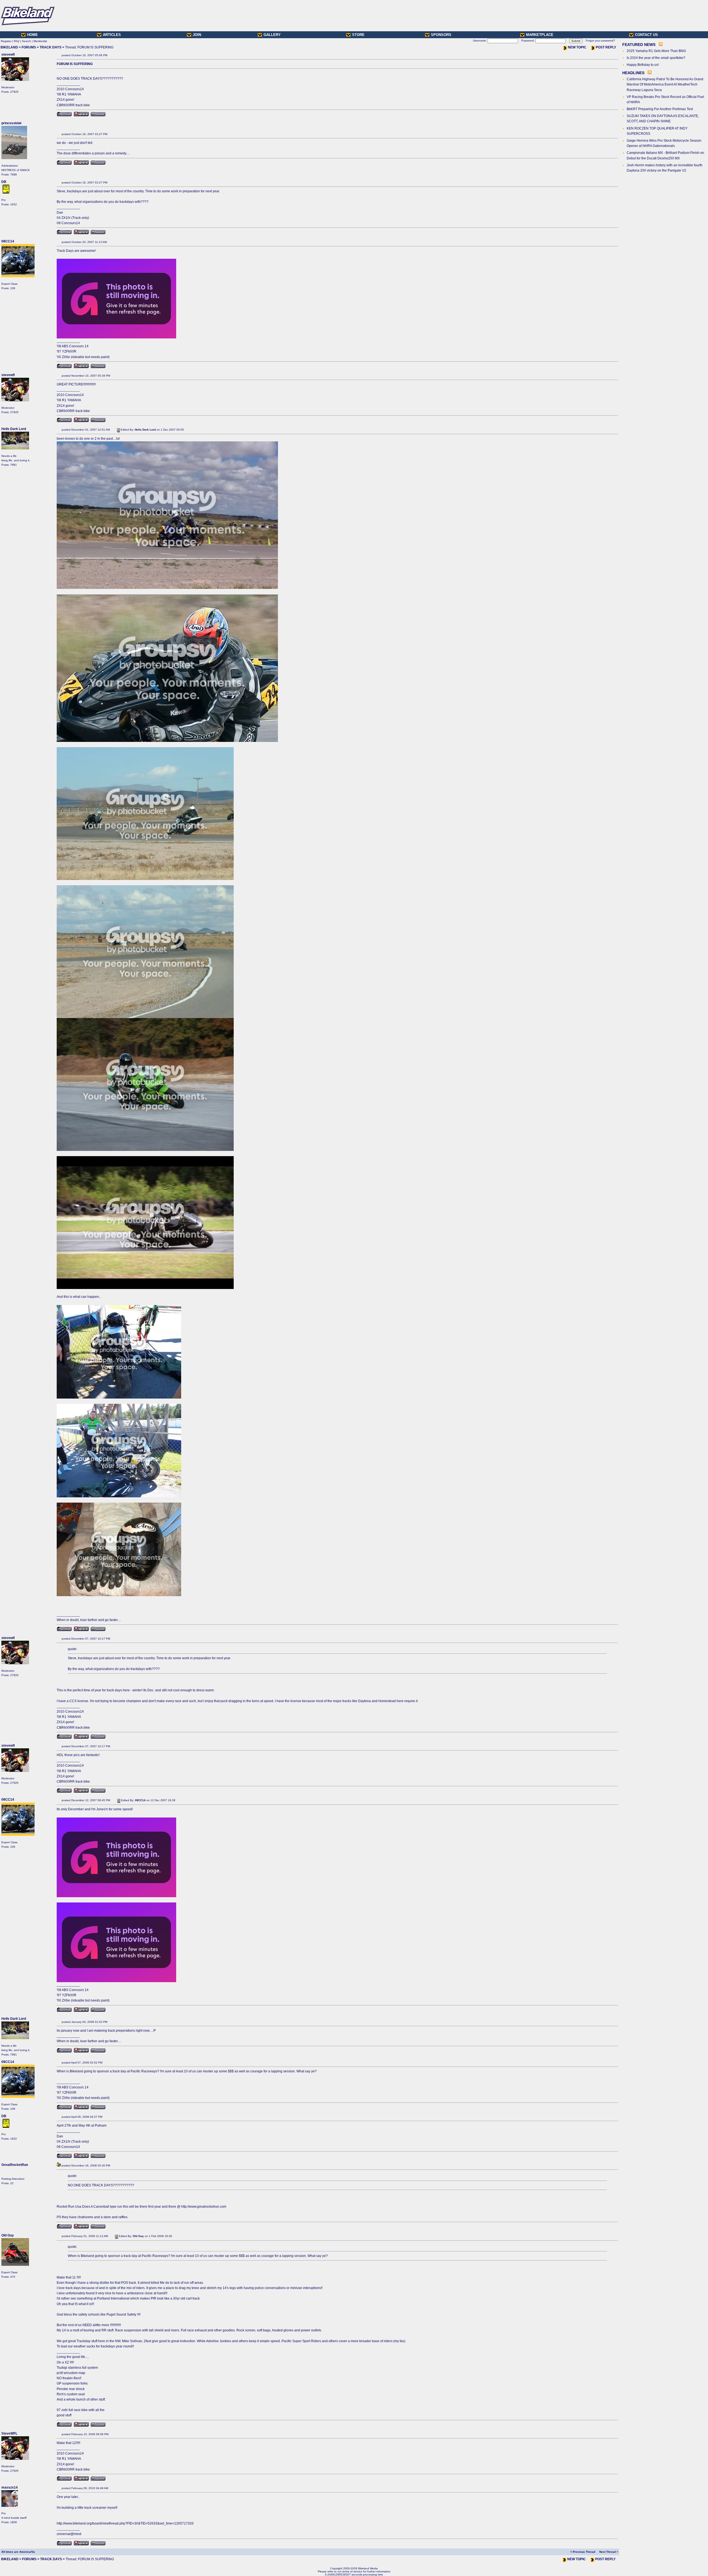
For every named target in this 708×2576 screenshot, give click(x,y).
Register (6, 41)
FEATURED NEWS (639, 45)
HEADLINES (633, 73)
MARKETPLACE (540, 35)
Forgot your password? (600, 41)
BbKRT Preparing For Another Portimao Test (660, 109)
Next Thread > (609, 2552)
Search (26, 41)
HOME (32, 35)
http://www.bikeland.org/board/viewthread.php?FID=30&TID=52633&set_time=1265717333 (125, 2523)
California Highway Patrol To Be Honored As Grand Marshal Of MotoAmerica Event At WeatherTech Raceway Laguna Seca (665, 84)
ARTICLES (112, 35)
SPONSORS (441, 35)
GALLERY (272, 35)
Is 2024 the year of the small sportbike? (656, 58)
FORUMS (29, 47)
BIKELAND (9, 47)
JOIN (197, 35)
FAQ (17, 41)
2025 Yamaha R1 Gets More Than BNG (656, 51)
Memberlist (40, 41)
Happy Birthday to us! (643, 65)
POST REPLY (606, 47)
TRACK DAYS (50, 47)
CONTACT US (646, 35)
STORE (358, 35)
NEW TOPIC (577, 47)
